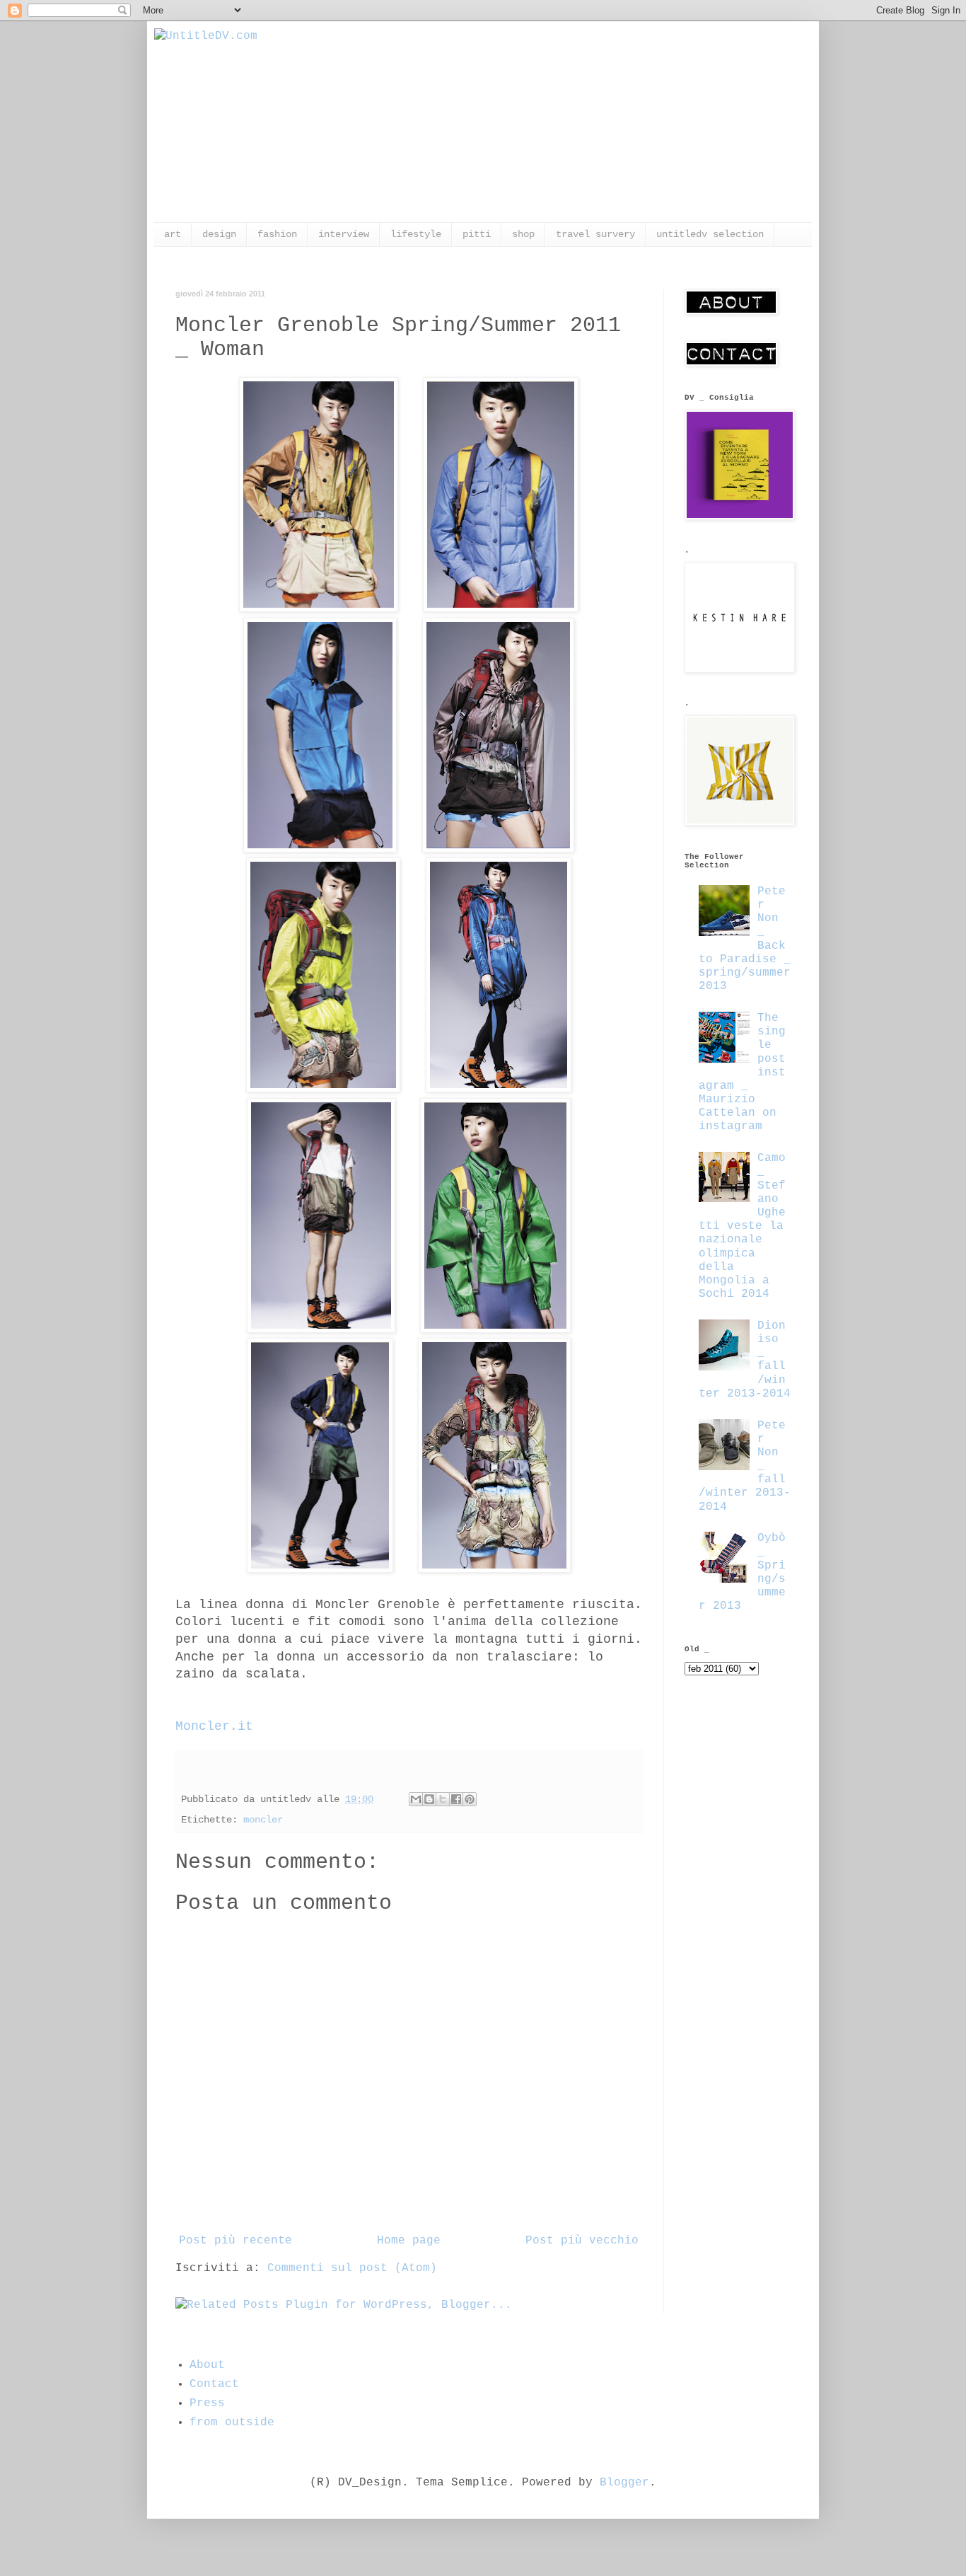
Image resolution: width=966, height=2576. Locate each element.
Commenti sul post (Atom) (352, 2268)
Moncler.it (214, 1726)
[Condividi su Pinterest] (470, 1799)
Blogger (624, 2483)
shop (523, 234)
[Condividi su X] (443, 1799)
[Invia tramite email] (416, 1799)
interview (344, 234)
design (219, 234)
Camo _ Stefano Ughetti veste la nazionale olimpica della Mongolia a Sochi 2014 (742, 1226)
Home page (409, 2241)
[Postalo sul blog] (429, 1799)
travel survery (595, 234)
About (207, 2365)
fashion (277, 234)
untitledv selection (710, 234)
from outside (232, 2422)
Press (207, 2403)
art (173, 234)
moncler (263, 1820)
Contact (214, 2384)
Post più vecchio (582, 2241)
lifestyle (416, 234)
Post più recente (235, 2241)
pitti (477, 234)
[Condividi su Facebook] (456, 1799)
